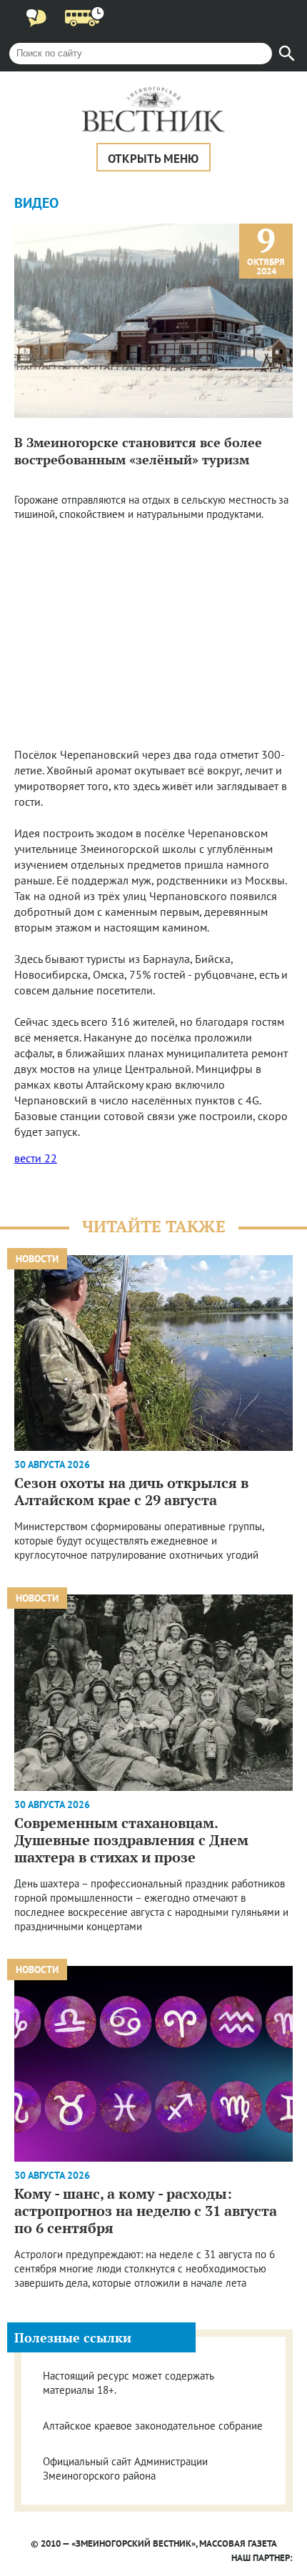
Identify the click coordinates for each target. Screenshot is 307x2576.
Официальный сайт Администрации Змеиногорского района (125, 2468)
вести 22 (36, 1158)
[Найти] (287, 54)
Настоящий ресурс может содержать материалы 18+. (128, 2383)
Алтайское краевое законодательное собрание (153, 2426)
